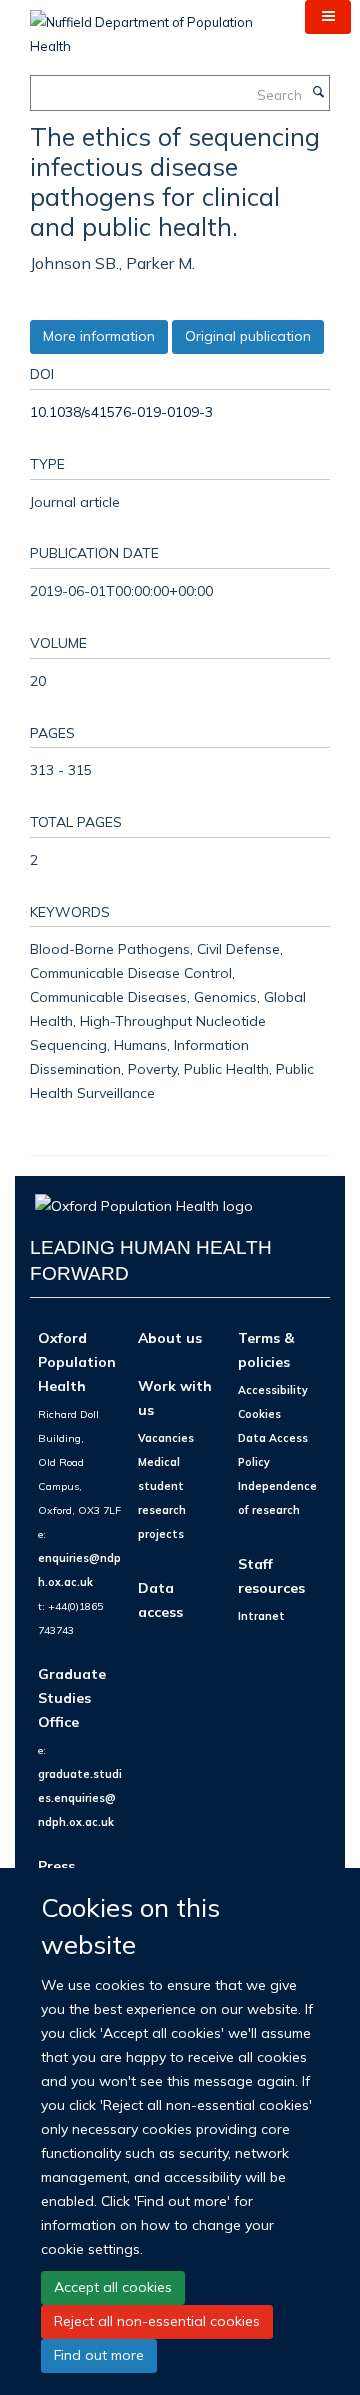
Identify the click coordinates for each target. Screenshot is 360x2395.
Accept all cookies (113, 2287)
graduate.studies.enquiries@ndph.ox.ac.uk (80, 1798)
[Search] (318, 93)
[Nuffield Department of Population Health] (152, 27)
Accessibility (273, 1390)
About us (170, 1337)
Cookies (259, 1414)
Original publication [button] (248, 336)
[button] (328, 17)
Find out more (99, 2355)
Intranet (261, 1616)
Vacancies (166, 1438)
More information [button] (99, 336)
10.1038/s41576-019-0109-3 (121, 411)
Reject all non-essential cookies (157, 2321)
